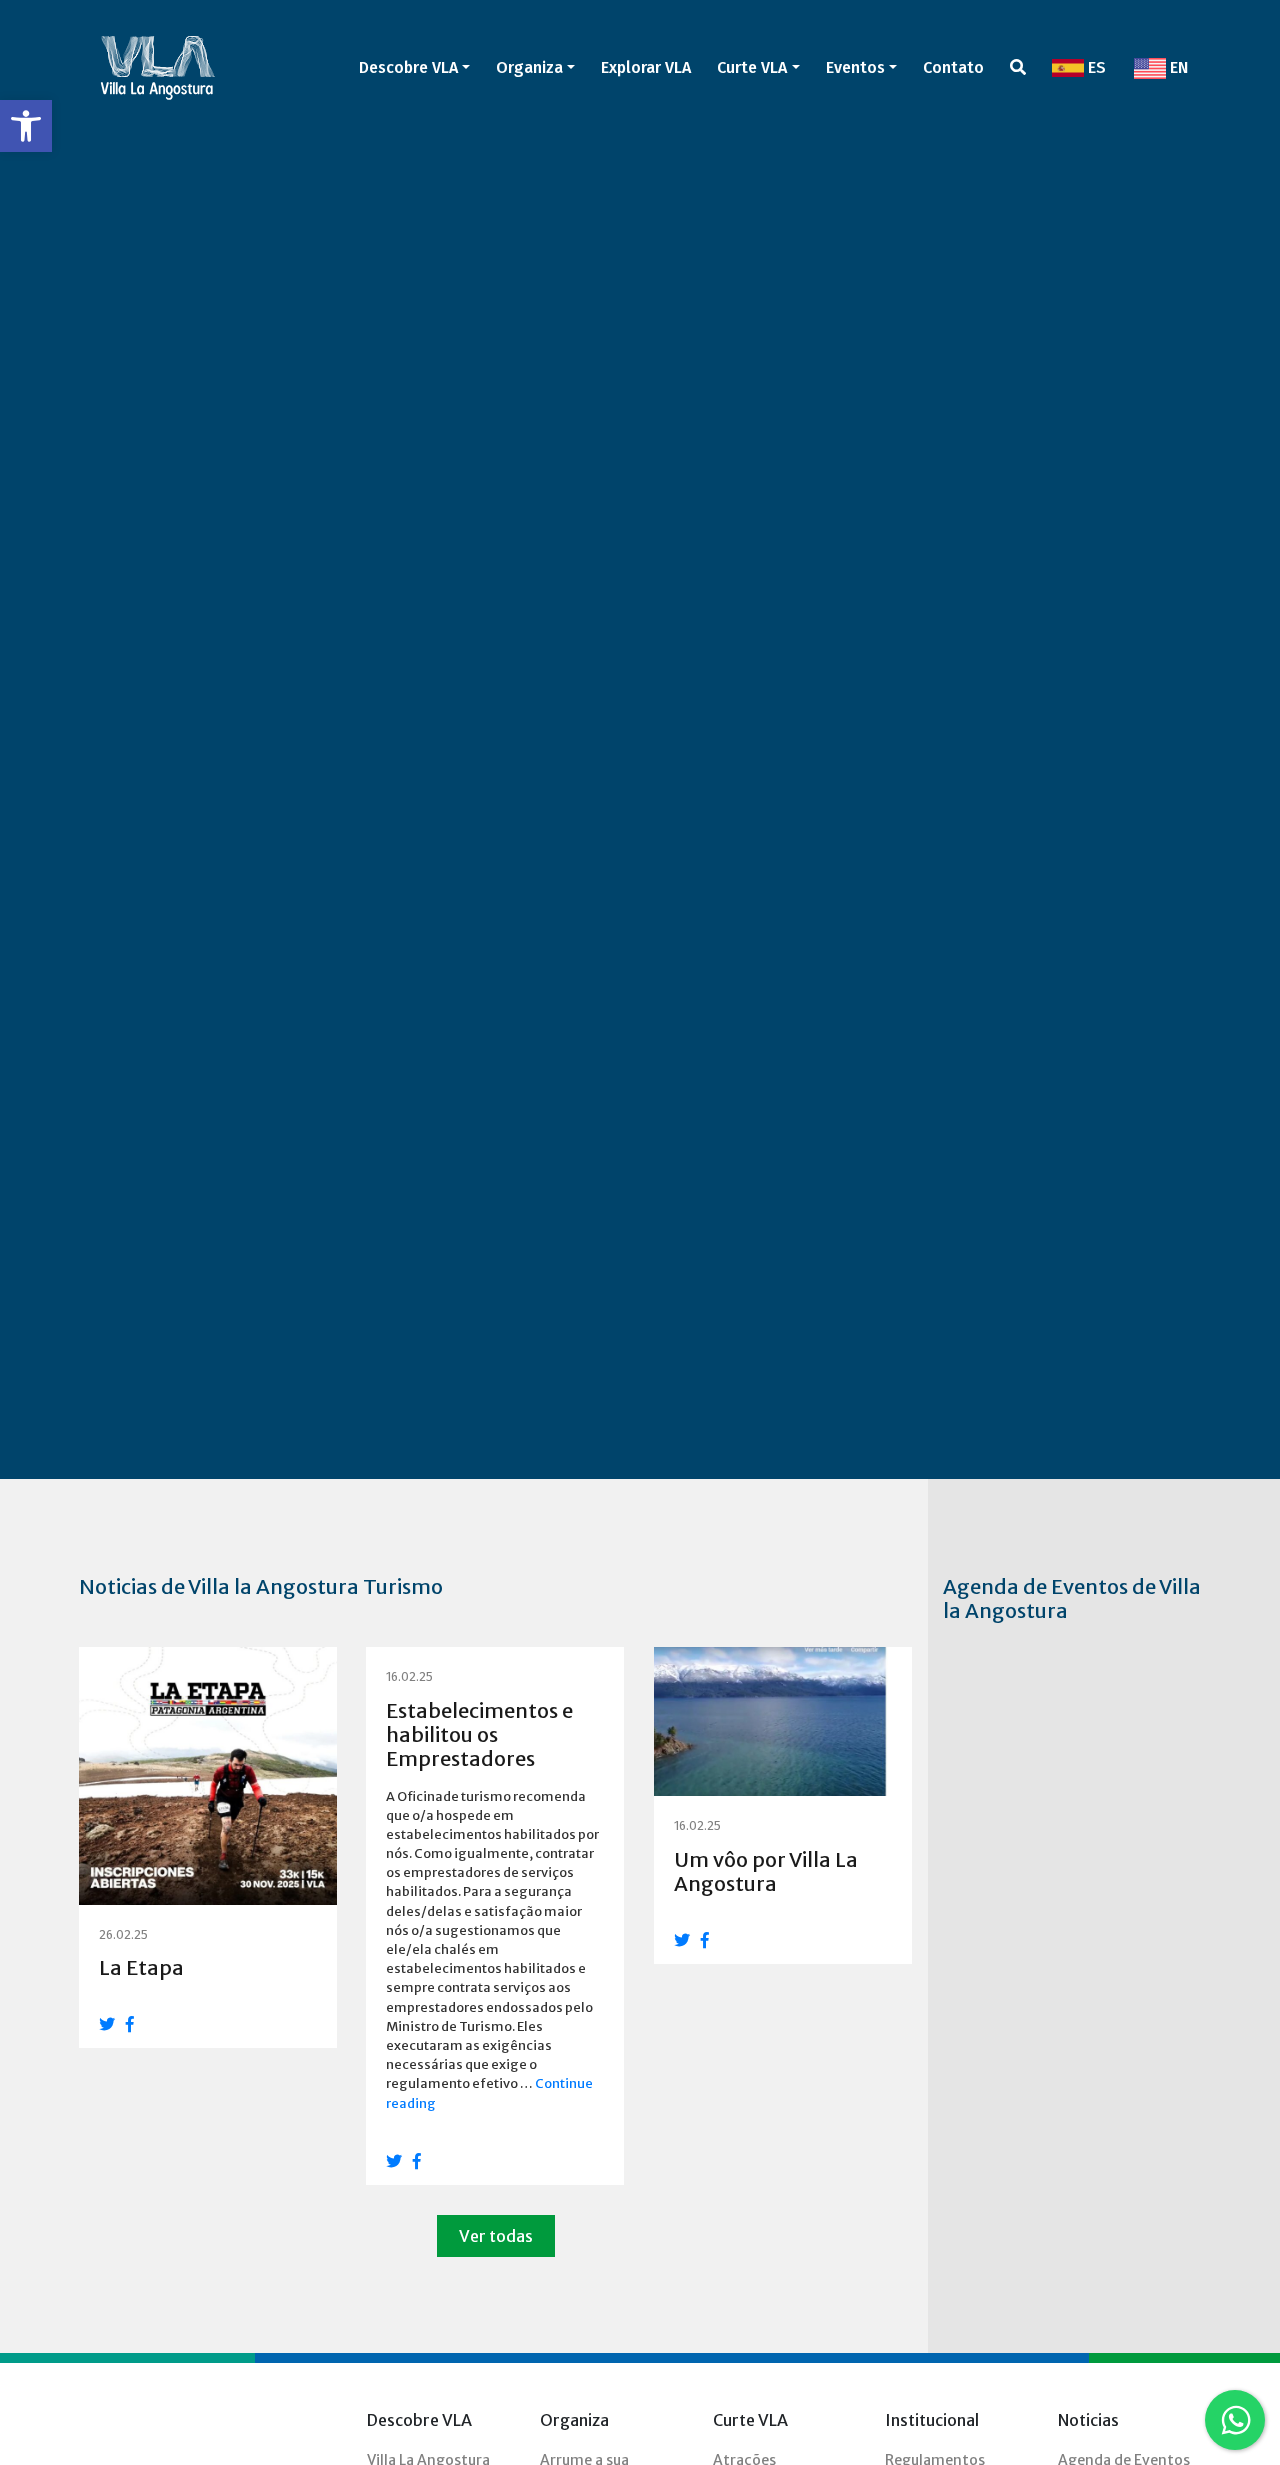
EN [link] (1177, 67)
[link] (26, 126)
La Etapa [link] (141, 1967)
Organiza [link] (529, 67)
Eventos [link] (855, 67)
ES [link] (1095, 67)
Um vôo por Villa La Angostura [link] (766, 1871)
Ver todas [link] (496, 2236)
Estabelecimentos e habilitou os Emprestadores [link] (479, 1734)
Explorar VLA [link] (646, 67)
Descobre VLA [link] (408, 67)
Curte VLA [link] (752, 67)
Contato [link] (953, 67)
